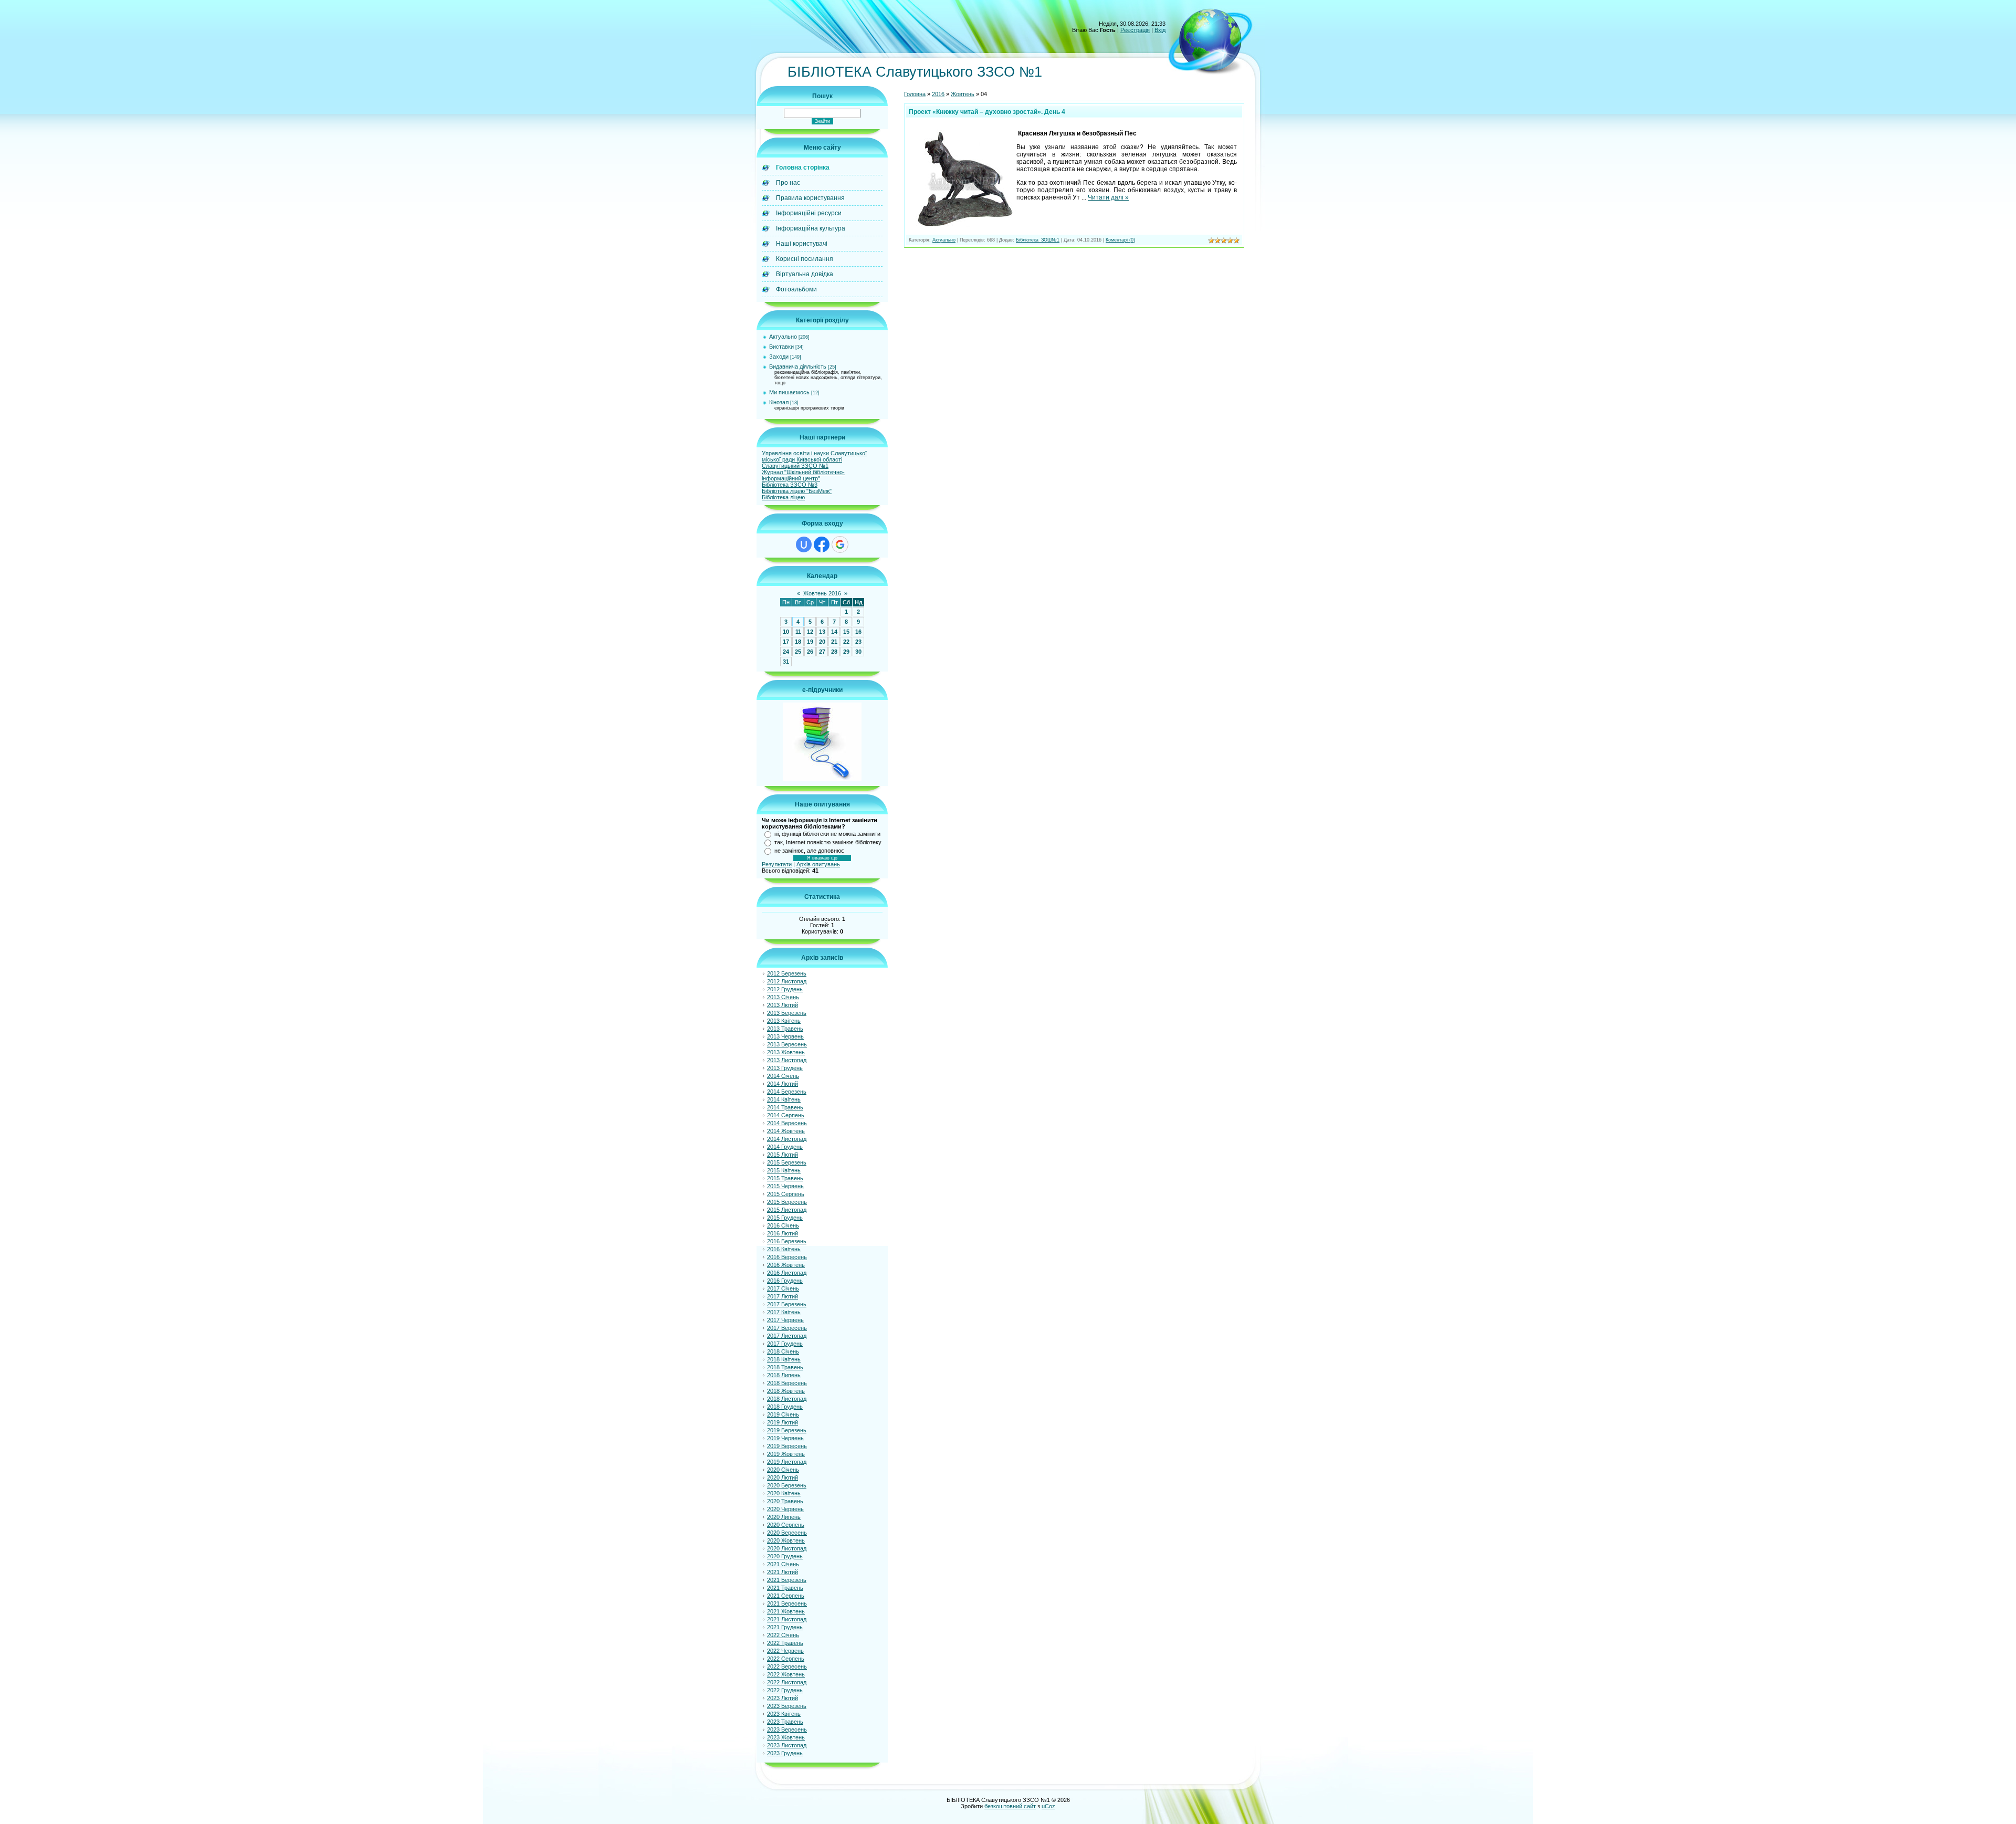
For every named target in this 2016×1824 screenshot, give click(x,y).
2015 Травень (785, 1178)
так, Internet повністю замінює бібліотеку (828, 842)
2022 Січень (783, 1635)
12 (810, 632)
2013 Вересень (787, 1044)
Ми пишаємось (789, 392)
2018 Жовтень (786, 1391)
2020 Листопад (787, 1548)
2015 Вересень (787, 1202)
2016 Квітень (784, 1249)
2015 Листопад (787, 1210)
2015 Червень (785, 1186)
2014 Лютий (783, 1084)
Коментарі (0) (1120, 240)
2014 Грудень (785, 1147)
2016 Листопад (787, 1273)
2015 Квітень (784, 1170)
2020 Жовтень (786, 1540)
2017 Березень (787, 1304)
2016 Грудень (785, 1281)
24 (786, 652)
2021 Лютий (783, 1572)
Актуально (783, 337)
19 (810, 642)
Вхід (1160, 30)
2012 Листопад (787, 981)
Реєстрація (1135, 30)
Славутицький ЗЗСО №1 (795, 466)
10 (786, 632)
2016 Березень (787, 1241)
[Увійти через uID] (804, 544)
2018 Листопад (787, 1399)
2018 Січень (783, 1351)
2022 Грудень (785, 1690)
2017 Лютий (783, 1296)
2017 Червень (785, 1320)
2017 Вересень (787, 1328)
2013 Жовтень (786, 1052)
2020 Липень (784, 1517)
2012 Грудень (785, 989)
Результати (777, 864)
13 (822, 632)
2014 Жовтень (786, 1131)
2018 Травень (785, 1367)
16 (858, 632)
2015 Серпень (786, 1194)
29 (846, 652)
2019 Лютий (783, 1422)
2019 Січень (783, 1414)
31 (786, 662)
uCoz (1048, 1806)
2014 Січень (783, 1076)
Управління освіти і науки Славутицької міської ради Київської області (814, 456)
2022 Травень (785, 1643)
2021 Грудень (785, 1627)
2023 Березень (787, 1706)
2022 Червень (785, 1651)
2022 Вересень (787, 1666)
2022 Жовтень (786, 1674)
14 (834, 632)
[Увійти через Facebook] (822, 544)
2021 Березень (787, 1580)
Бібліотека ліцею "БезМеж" (797, 491)
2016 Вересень (787, 1257)
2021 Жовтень (786, 1611)
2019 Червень (785, 1438)
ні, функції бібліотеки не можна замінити (827, 834)
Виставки (781, 347)
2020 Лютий (783, 1477)
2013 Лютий (783, 1005)
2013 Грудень (785, 1068)
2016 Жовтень (786, 1265)
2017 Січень (783, 1288)
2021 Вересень (787, 1603)
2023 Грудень (785, 1753)
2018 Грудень (785, 1407)
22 (846, 642)
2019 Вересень (787, 1446)
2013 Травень (785, 1029)
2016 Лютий (783, 1233)
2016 (938, 94)
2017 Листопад (787, 1336)
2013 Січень (783, 997)
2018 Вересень (787, 1383)
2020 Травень (785, 1501)
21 (834, 642)
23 (858, 642)
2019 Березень (787, 1430)
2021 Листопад (787, 1619)
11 (798, 632)
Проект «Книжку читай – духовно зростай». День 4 (987, 112)
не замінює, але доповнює (809, 851)
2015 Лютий (783, 1155)
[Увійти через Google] (840, 544)
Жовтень (963, 94)
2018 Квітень (784, 1359)
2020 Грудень (785, 1556)
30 (858, 652)
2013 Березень (787, 1013)
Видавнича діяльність (798, 366)
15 (846, 632)
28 (834, 652)
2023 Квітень (784, 1714)
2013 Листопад (787, 1060)
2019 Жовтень (786, 1454)
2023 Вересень (787, 1729)
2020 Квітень (784, 1493)
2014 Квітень (784, 1099)
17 (786, 642)
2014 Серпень (786, 1115)
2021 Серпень (786, 1596)
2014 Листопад (787, 1139)
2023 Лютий (783, 1698)
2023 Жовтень (786, 1737)
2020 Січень (783, 1470)
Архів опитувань (818, 864)
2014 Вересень (787, 1123)
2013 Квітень (784, 1021)
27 (822, 652)
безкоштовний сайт (1010, 1806)
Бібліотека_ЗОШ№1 (1038, 240)
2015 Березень (787, 1162)
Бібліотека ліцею (783, 497)
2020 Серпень (786, 1525)
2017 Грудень (785, 1344)
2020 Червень (785, 1509)
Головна (915, 94)
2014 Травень (785, 1107)
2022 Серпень (786, 1659)
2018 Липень (784, 1375)
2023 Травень (785, 1722)
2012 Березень (787, 973)
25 (798, 652)
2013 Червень (785, 1036)
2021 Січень (783, 1564)
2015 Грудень (785, 1218)
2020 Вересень (787, 1533)
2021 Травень (785, 1588)
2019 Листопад (787, 1462)
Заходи (779, 357)
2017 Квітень (784, 1312)
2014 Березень (787, 1092)
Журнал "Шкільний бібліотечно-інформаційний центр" (803, 475)
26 (810, 652)
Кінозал (779, 402)
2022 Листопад (787, 1682)
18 (798, 642)
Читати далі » (1108, 197)
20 (822, 642)
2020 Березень (787, 1485)
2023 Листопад (787, 1745)
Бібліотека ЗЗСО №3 (790, 485)
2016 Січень (783, 1225)
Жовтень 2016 (822, 593)
